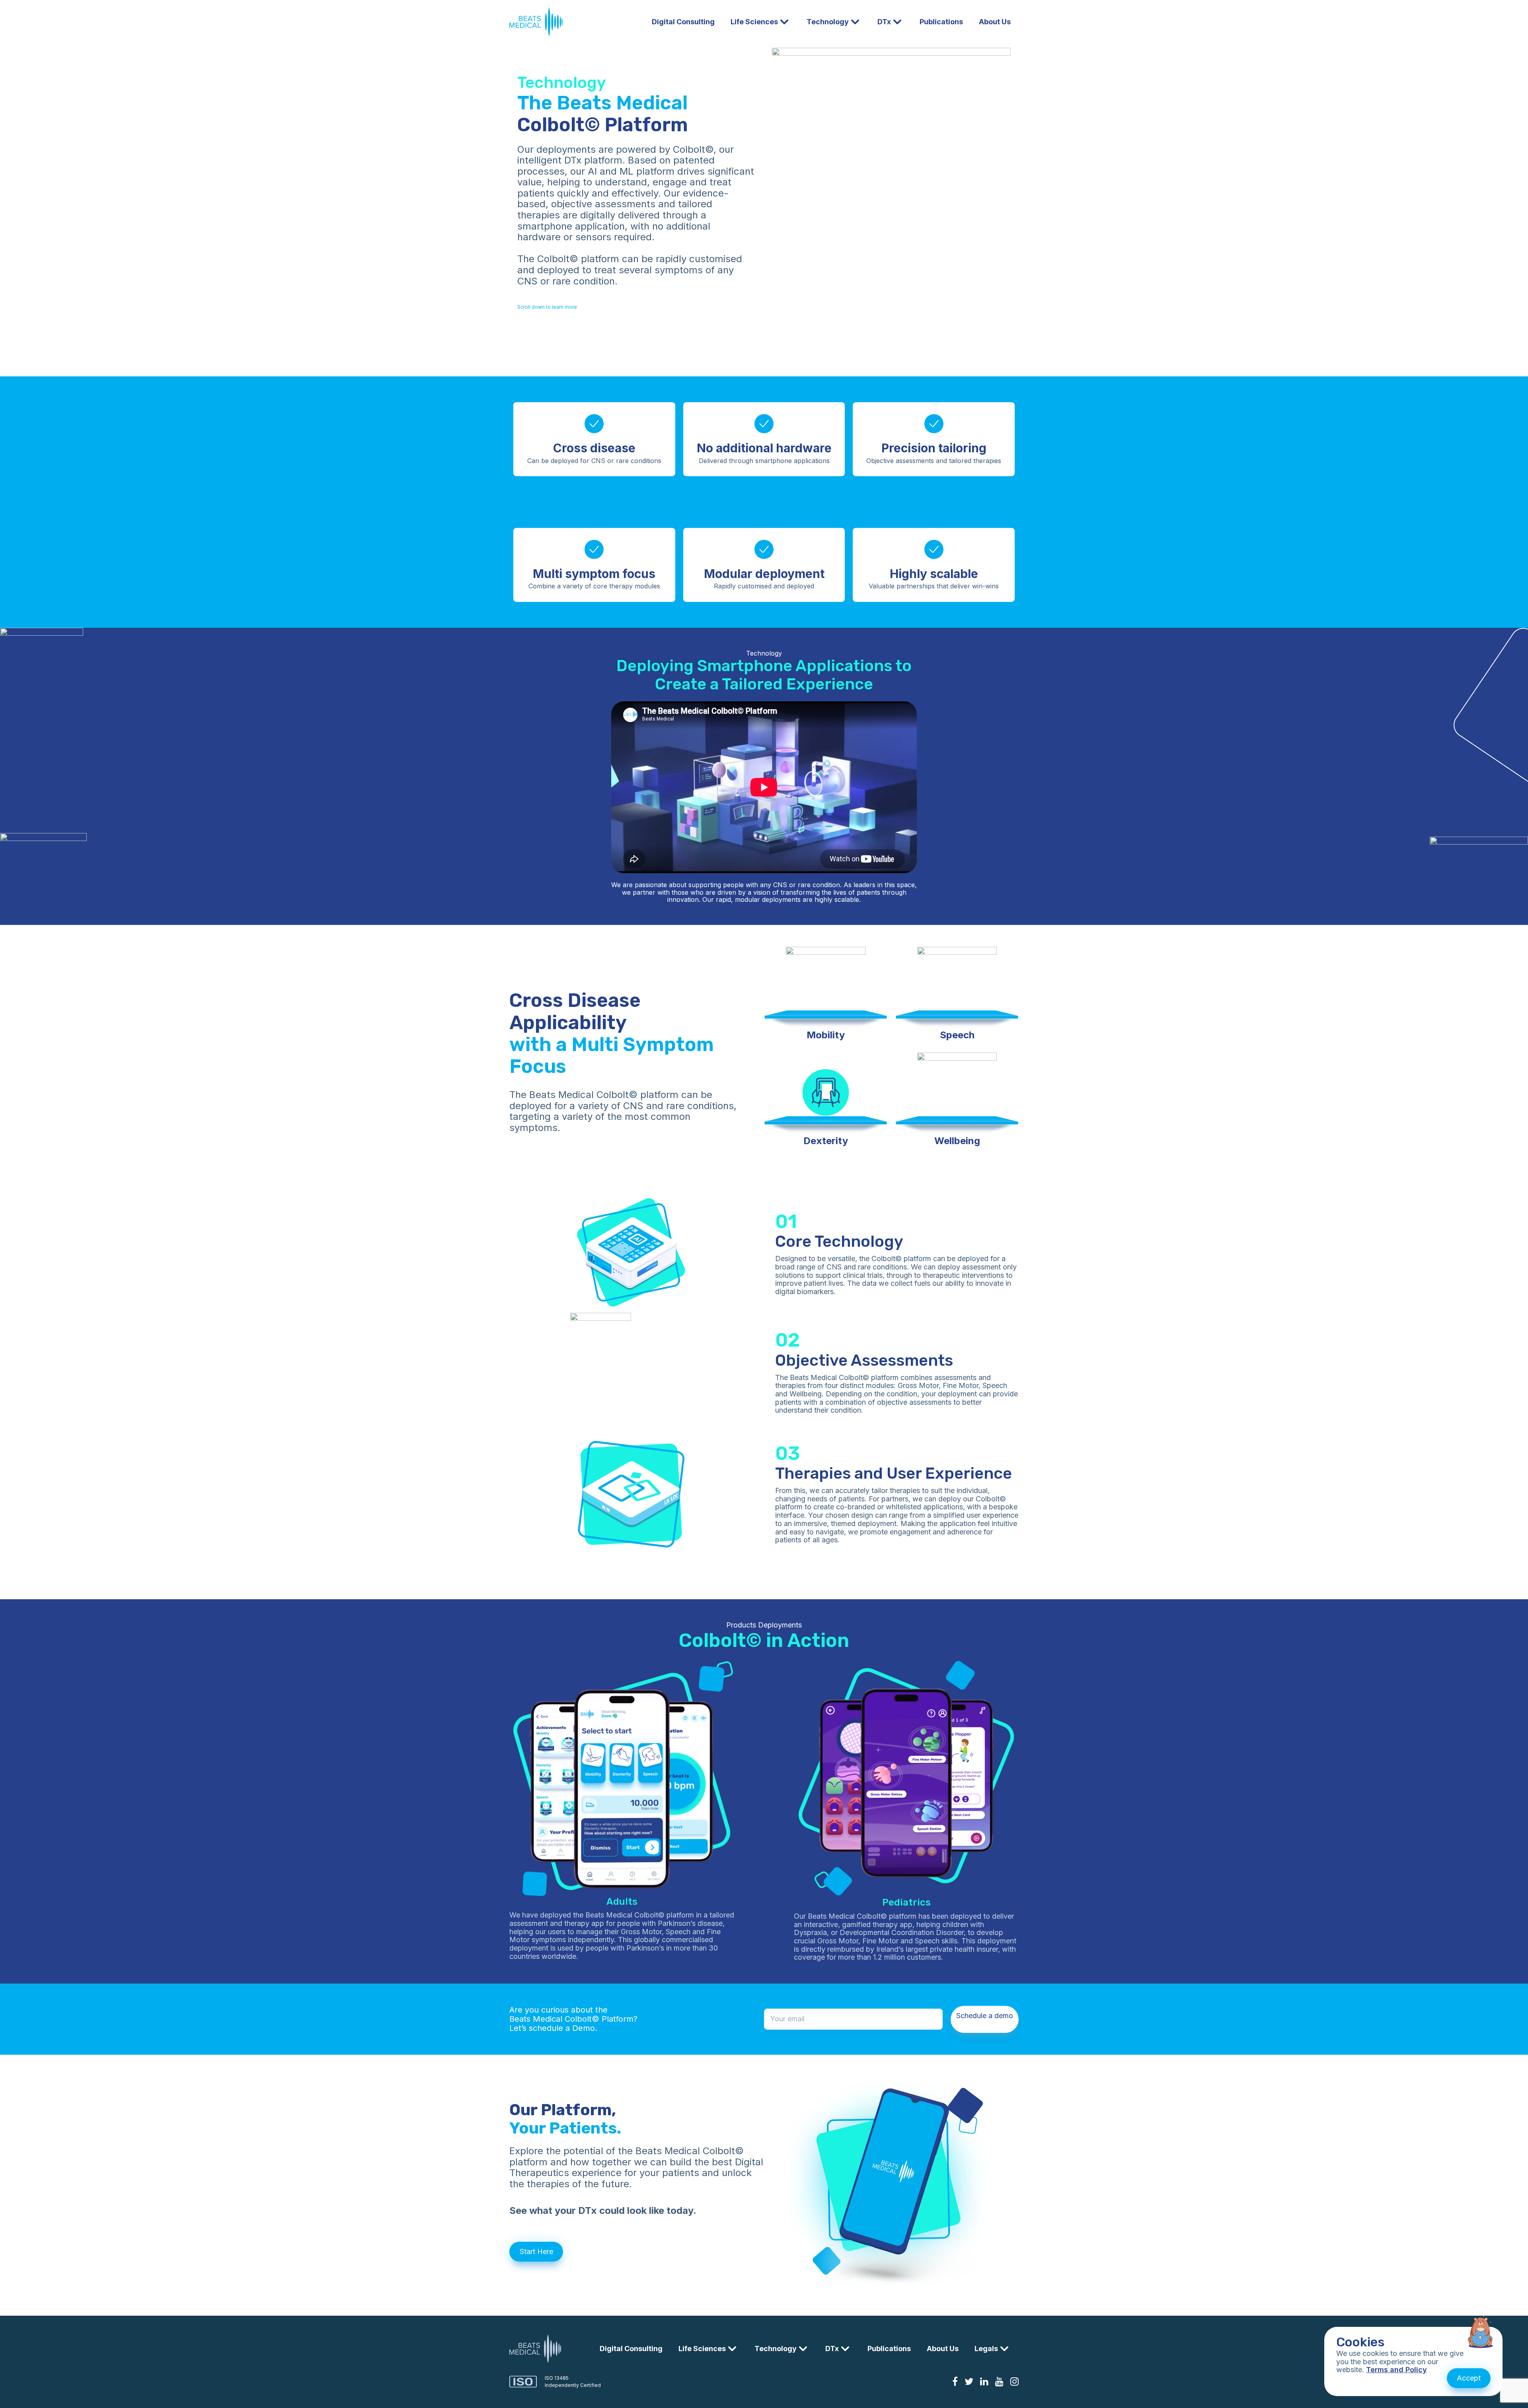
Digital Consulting (683, 22)
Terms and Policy (1396, 2370)
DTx (884, 22)
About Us (995, 22)
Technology (828, 22)
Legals (986, 2349)
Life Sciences (754, 22)
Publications (941, 22)
